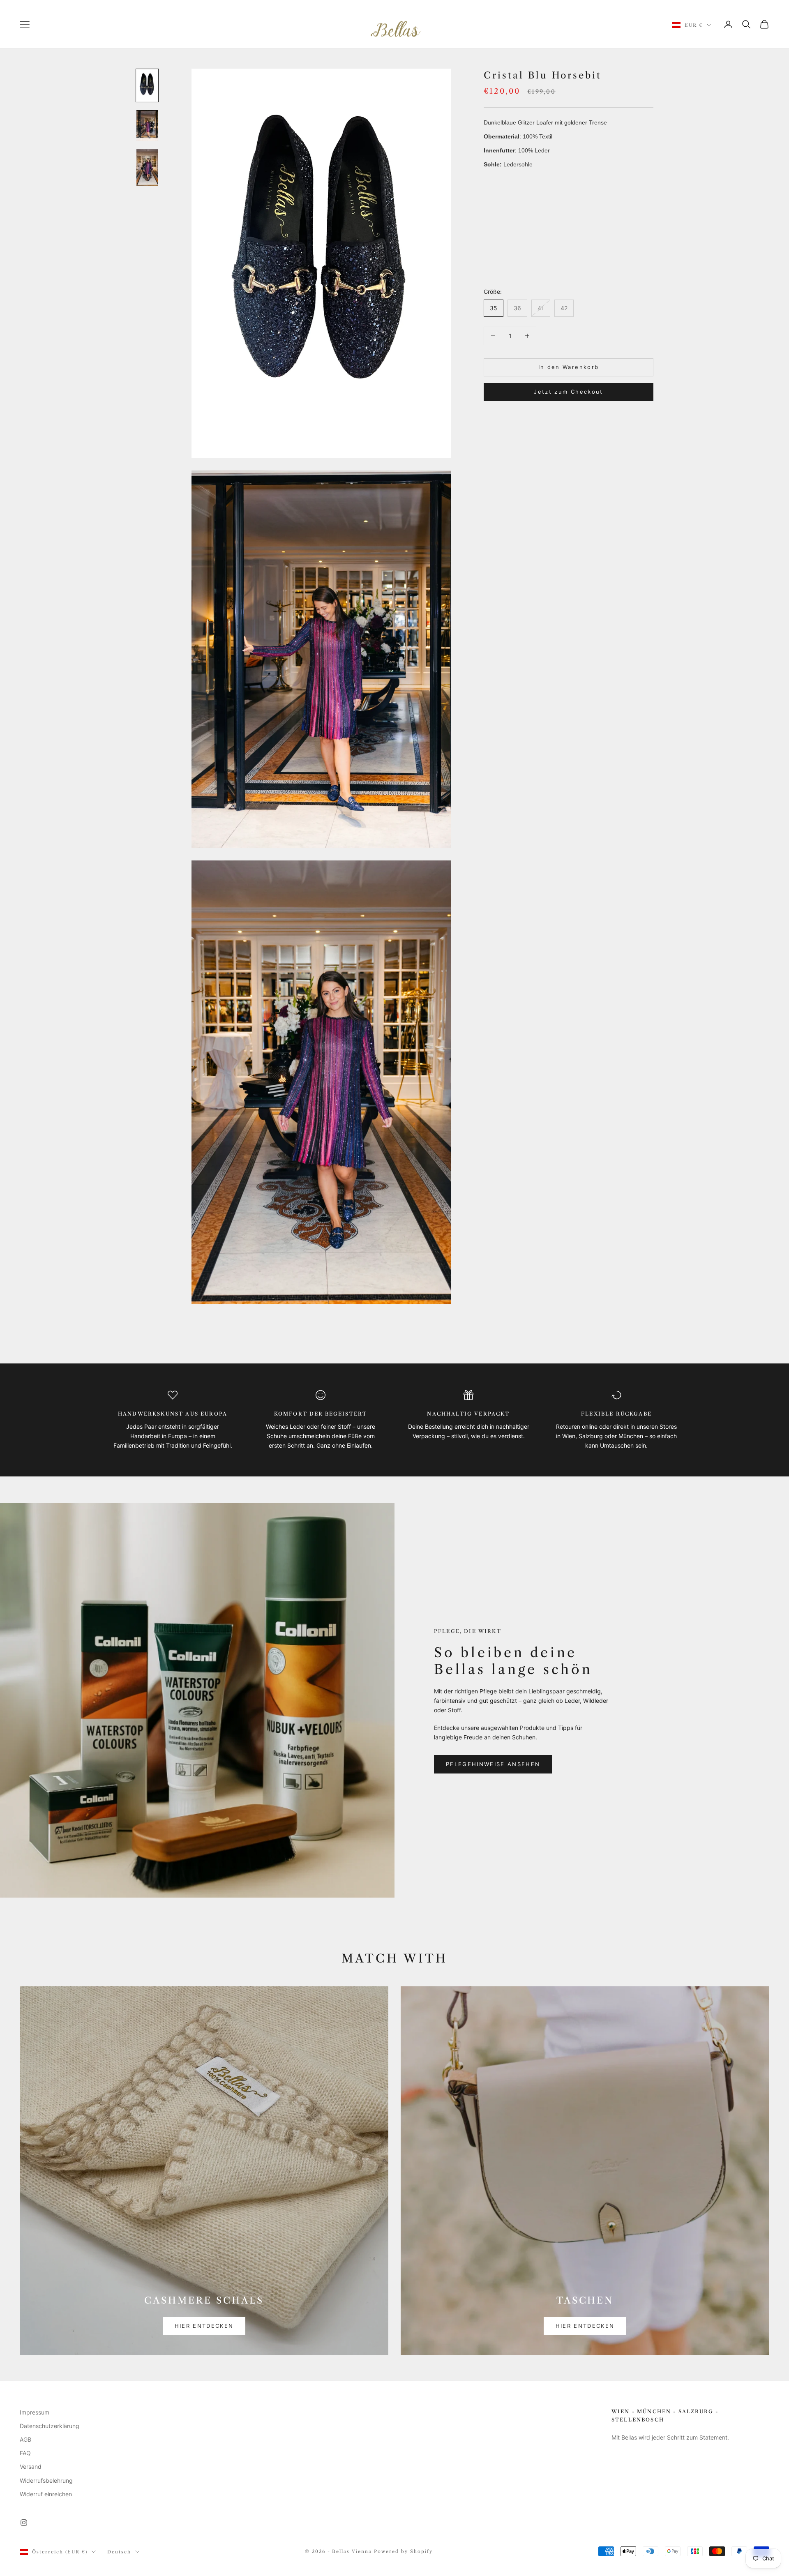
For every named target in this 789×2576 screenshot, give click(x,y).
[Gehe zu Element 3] (147, 167)
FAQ (25, 2453)
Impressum (35, 2412)
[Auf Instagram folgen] (24, 2523)
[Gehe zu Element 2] (147, 125)
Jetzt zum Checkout (568, 392)
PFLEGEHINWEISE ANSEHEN (493, 1764)
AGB (25, 2439)
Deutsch (119, 2552)
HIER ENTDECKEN (204, 2326)
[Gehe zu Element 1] (147, 85)
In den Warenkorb (569, 367)
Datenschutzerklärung (50, 2426)
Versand (31, 2466)
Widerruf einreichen (46, 2494)
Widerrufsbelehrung (46, 2480)
